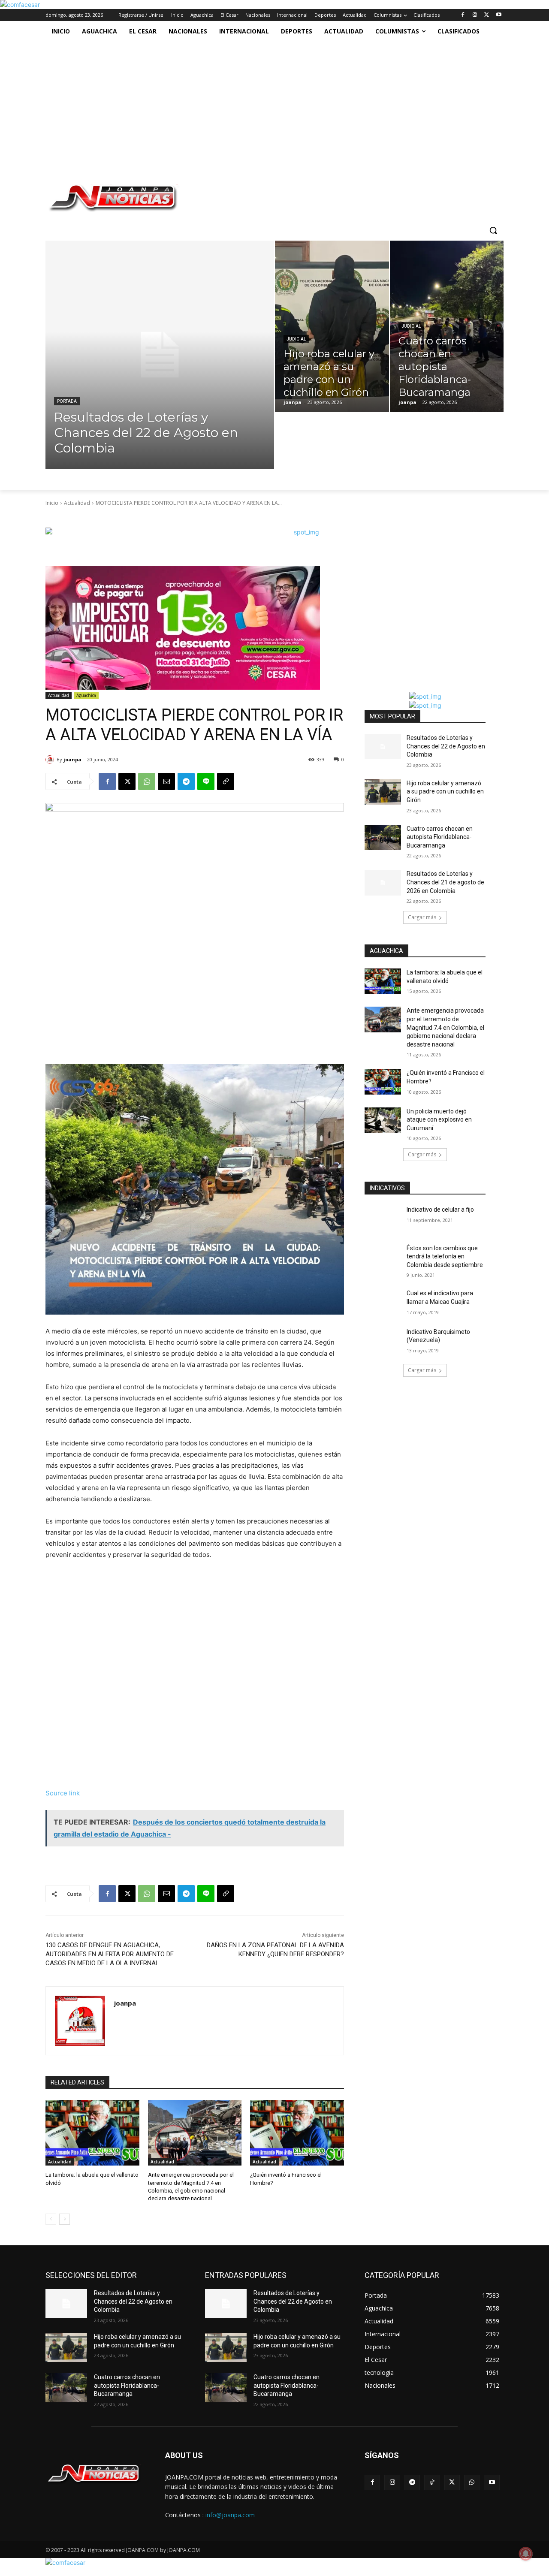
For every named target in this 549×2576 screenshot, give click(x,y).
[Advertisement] (271, 106)
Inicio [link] (52, 503)
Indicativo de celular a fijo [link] (440, 1210)
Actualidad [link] (77, 503)
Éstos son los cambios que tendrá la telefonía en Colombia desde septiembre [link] (445, 1256)
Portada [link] (67, 401)
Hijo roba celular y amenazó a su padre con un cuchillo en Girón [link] (445, 792)
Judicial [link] (296, 339)
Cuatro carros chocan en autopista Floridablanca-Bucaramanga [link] (440, 837)
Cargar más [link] (422, 917)
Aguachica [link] (86, 695)
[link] (20, 5)
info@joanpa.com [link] (230, 2515)
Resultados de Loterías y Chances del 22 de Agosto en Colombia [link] (446, 746)
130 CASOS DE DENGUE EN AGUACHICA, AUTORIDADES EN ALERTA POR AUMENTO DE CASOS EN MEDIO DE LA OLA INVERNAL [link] (110, 1954)
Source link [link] (63, 1793)
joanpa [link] (72, 759)
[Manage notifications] (526, 2554)
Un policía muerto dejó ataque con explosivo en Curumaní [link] (439, 1120)
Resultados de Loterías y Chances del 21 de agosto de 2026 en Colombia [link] (445, 882)
